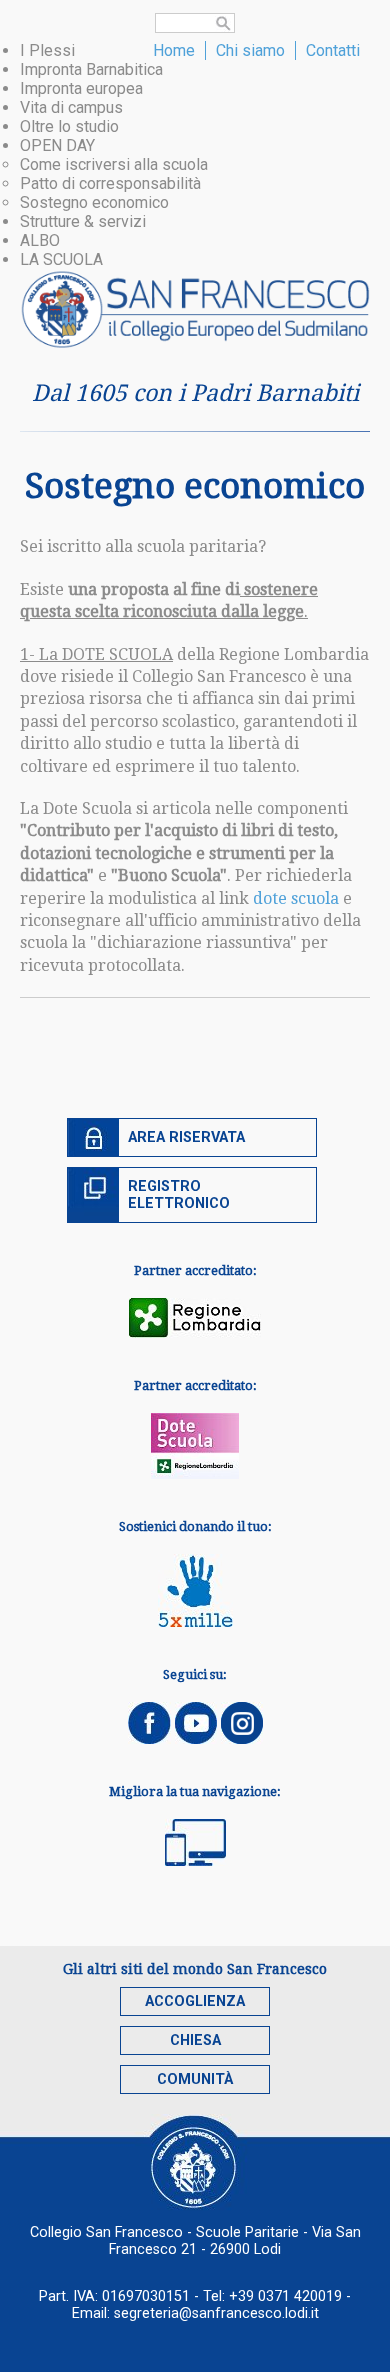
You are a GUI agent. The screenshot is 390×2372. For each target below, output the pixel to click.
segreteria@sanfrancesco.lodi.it (216, 2313)
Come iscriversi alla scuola (114, 164)
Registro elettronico (179, 1195)
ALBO (40, 240)
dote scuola (296, 898)
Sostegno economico (94, 202)
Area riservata (186, 1137)
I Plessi (47, 50)
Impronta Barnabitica (91, 69)
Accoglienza (195, 2001)
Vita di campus (71, 107)
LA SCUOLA (61, 259)
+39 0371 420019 (285, 2296)
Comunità (195, 2079)
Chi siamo (250, 50)
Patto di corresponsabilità (110, 183)
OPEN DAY (57, 145)
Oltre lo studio (69, 126)
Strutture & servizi (83, 221)
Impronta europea (81, 88)
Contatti (333, 50)
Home (174, 50)
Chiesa (195, 2040)
